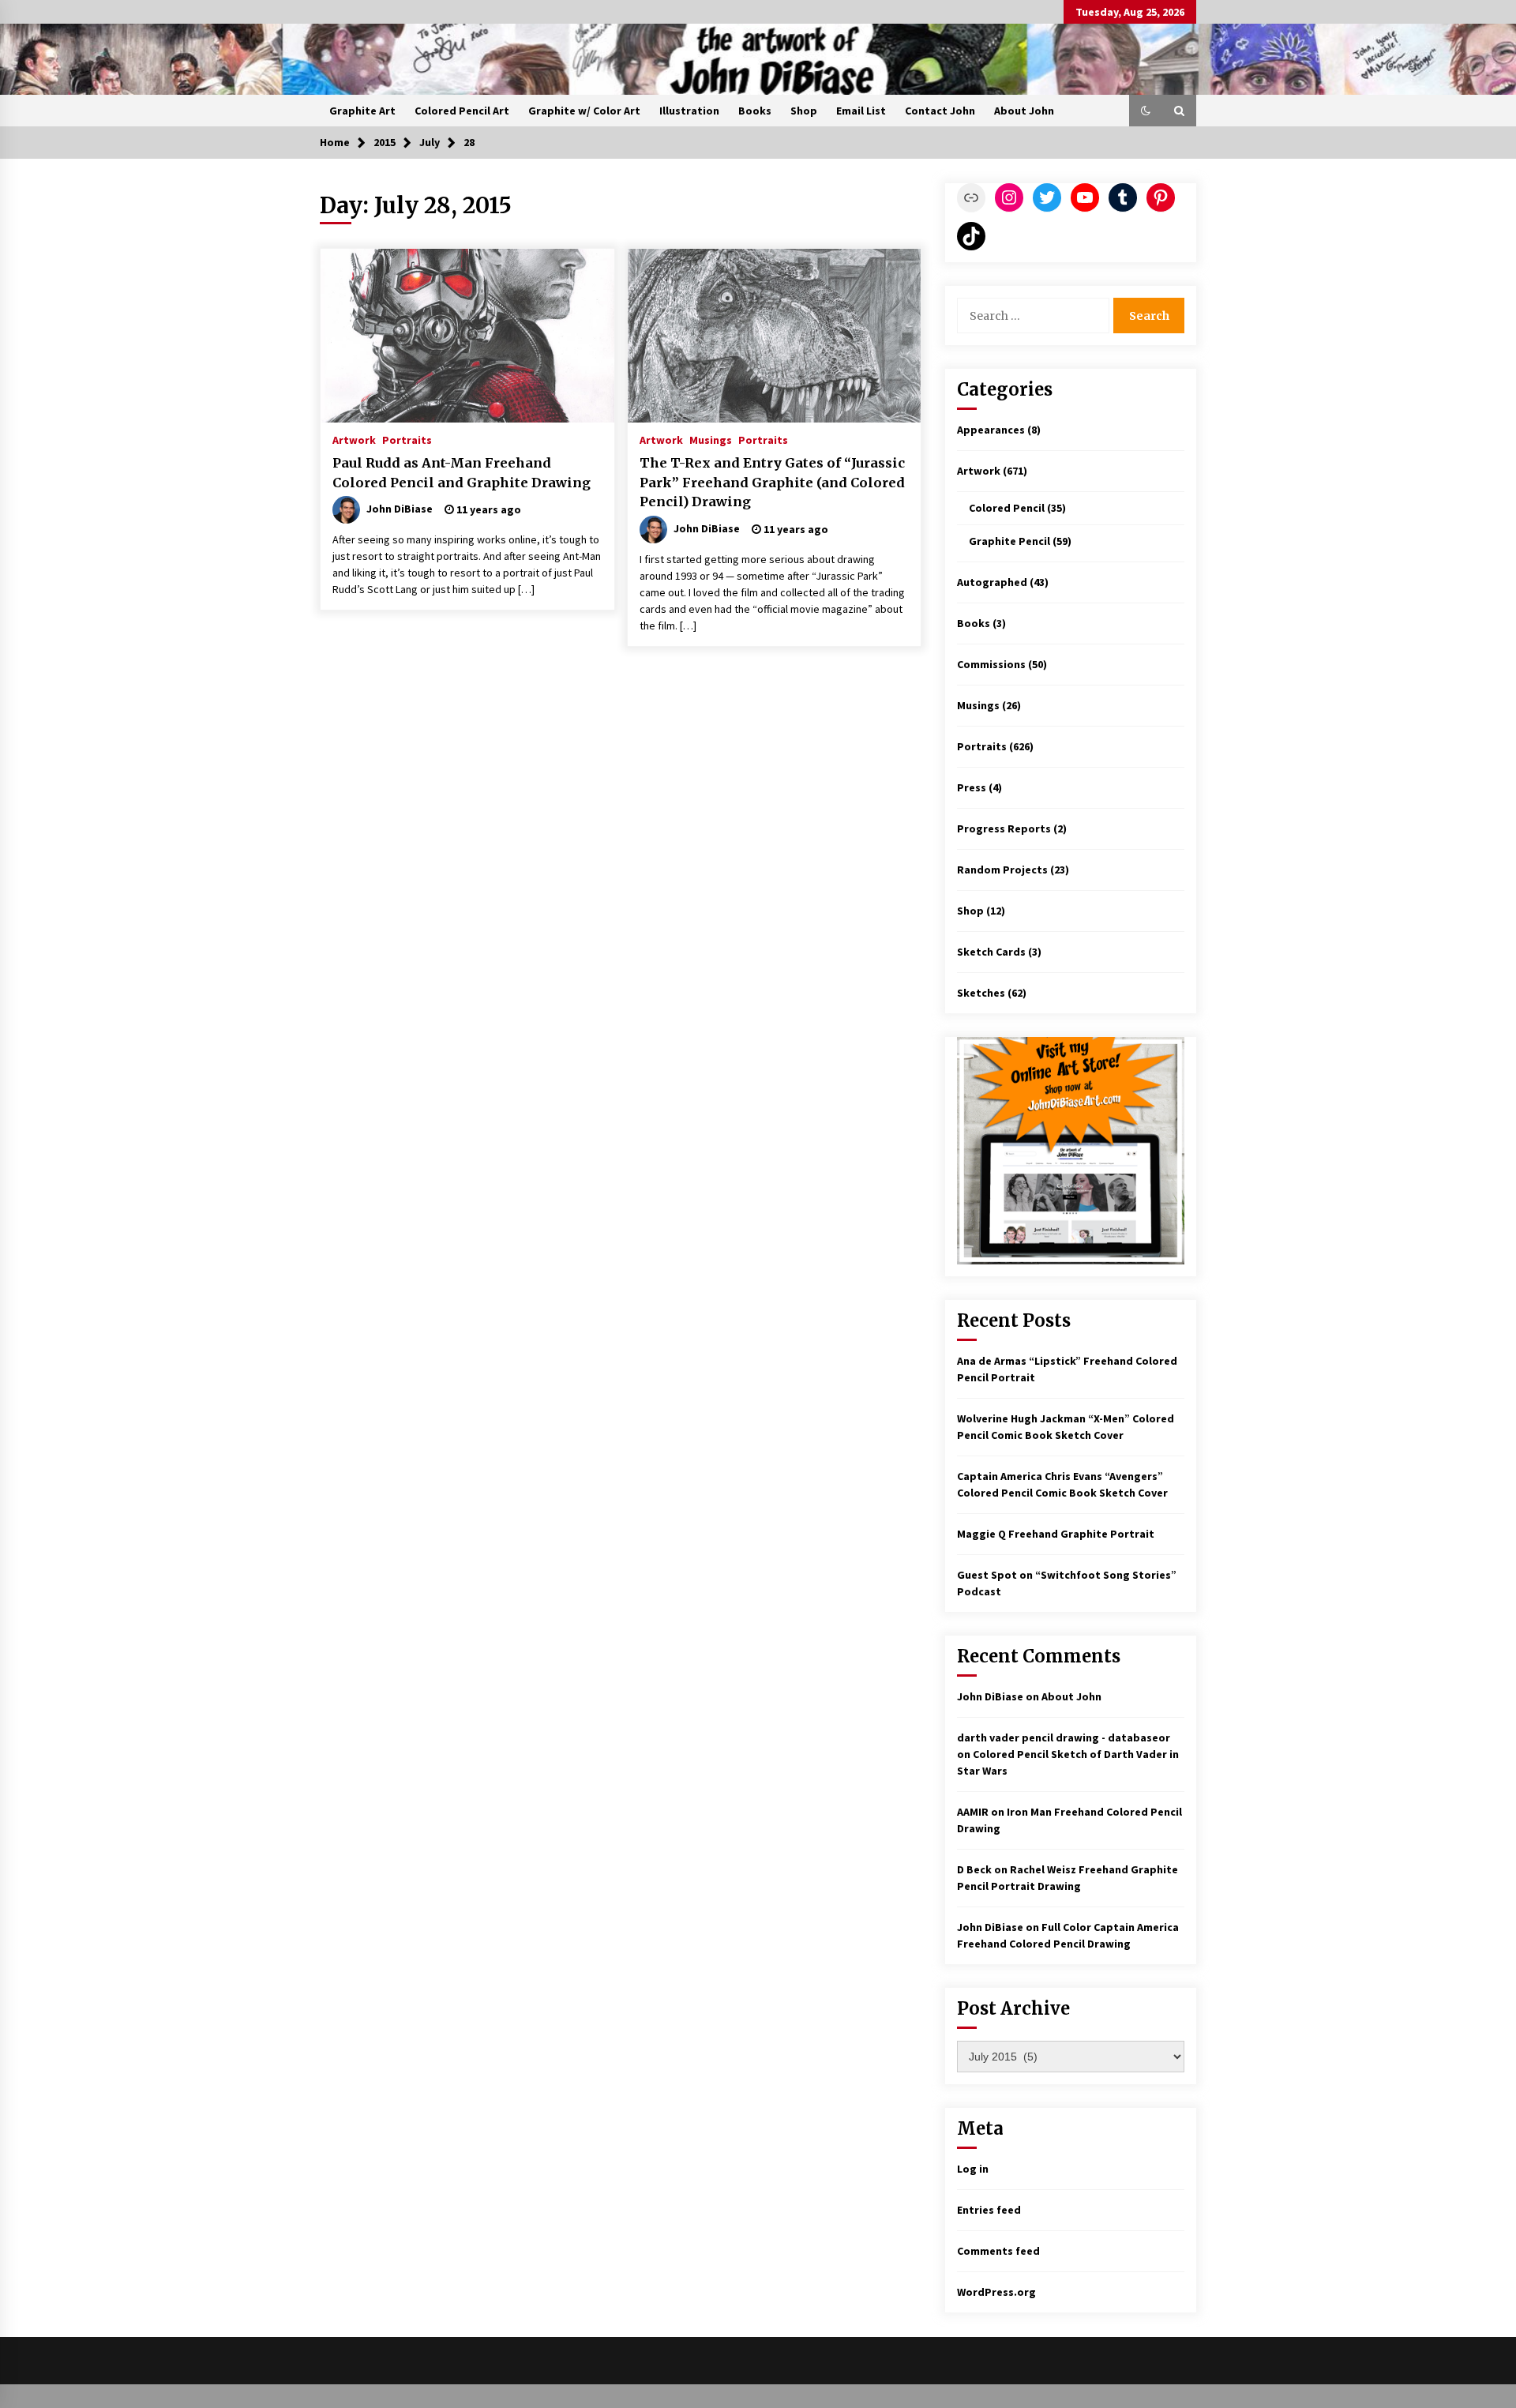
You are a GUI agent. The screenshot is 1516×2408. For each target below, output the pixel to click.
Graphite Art (362, 111)
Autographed (992, 582)
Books (755, 111)
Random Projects (1002, 870)
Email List (861, 111)
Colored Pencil (1007, 508)
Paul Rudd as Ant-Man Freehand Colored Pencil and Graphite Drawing (462, 473)
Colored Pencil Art (462, 111)
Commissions (991, 664)
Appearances (991, 430)
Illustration (689, 111)
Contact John (940, 111)
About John (1024, 111)
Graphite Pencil (1009, 541)
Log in (973, 2169)
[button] (1146, 111)
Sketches (981, 993)
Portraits (407, 439)
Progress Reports (1004, 828)
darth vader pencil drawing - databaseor (1064, 1737)
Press (972, 787)
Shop (804, 111)
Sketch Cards (991, 952)
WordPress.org (996, 2292)
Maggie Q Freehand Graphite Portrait (1056, 1534)
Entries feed (989, 2210)
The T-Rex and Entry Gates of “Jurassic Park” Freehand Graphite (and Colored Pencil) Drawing (772, 482)
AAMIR (973, 1812)
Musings (711, 439)
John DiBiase (990, 1696)
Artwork (354, 439)
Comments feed (998, 2251)
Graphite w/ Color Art (584, 111)
